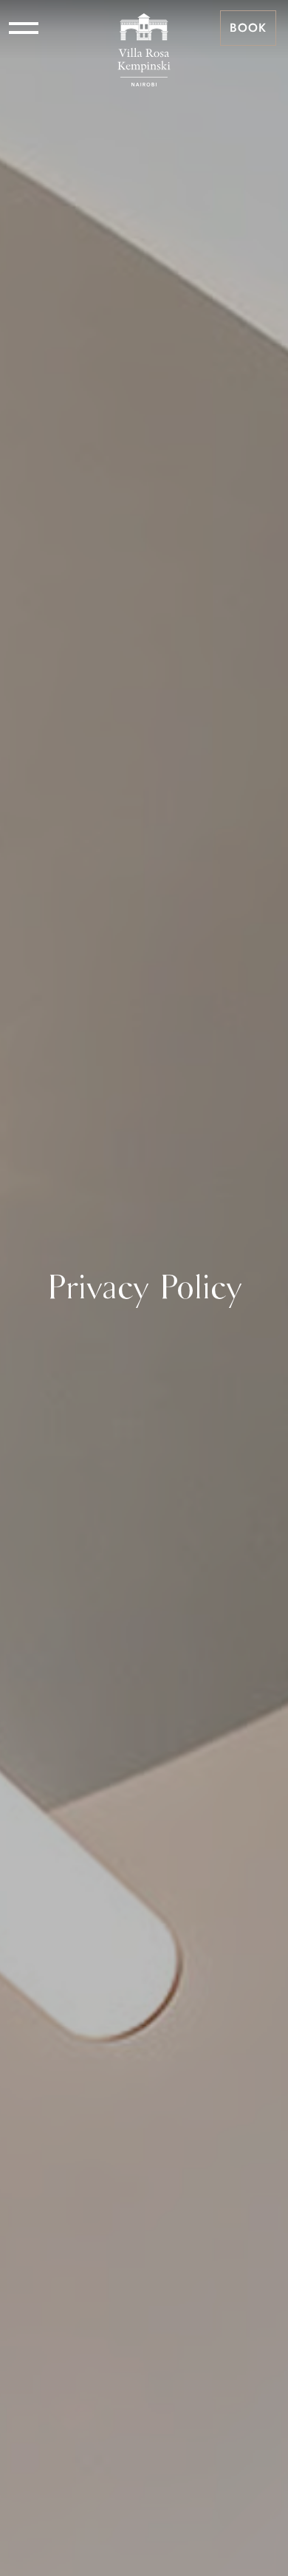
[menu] (24, 28)
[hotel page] (144, 28)
